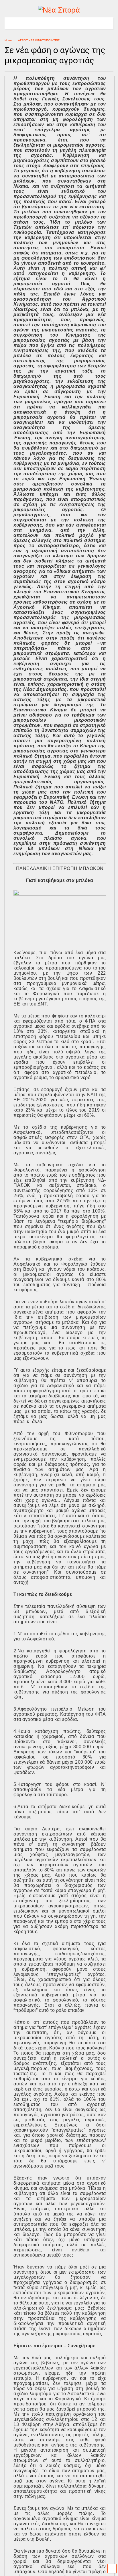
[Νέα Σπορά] (59, 10)
